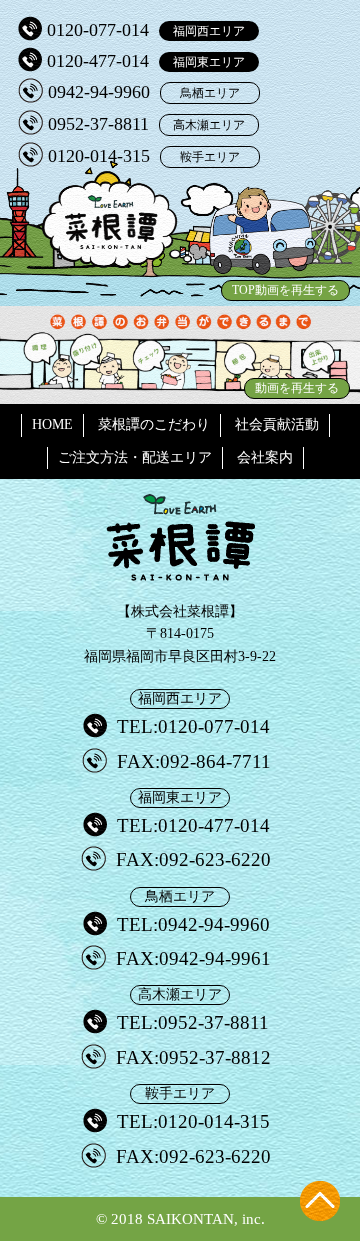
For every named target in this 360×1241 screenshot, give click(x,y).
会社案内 (265, 457)
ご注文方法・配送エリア (135, 457)
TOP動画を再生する (285, 290)
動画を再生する (297, 388)
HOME (52, 424)
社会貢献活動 (277, 424)
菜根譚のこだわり (154, 424)
